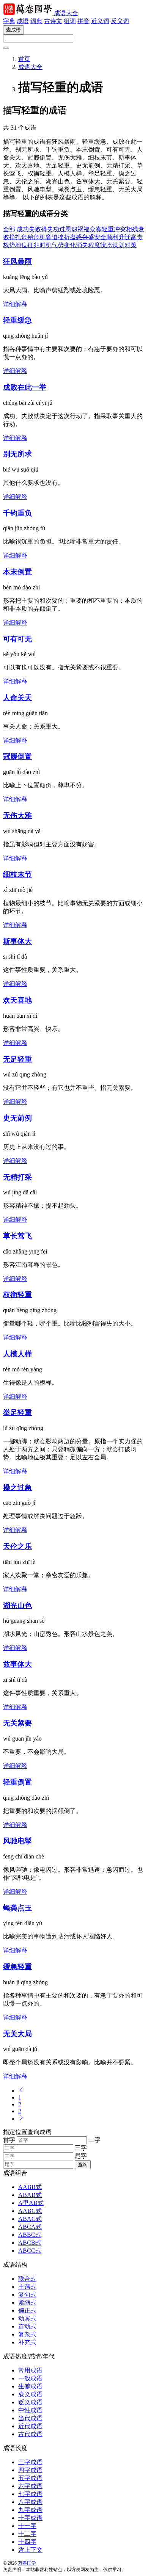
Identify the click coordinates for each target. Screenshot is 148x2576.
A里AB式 (31, 2203)
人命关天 (17, 698)
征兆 (33, 245)
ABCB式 (30, 2243)
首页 (24, 59)
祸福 (83, 229)
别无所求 (17, 454)
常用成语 (30, 2370)
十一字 (27, 2526)
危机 (39, 237)
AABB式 (30, 2187)
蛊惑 (76, 237)
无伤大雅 (17, 816)
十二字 (27, 2534)
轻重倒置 (17, 1782)
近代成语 (30, 2426)
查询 (83, 2165)
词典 (36, 21)
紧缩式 (27, 2303)
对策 (131, 245)
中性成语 (30, 2410)
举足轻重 (17, 1413)
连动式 (27, 2326)
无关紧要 (17, 1723)
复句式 (27, 2295)
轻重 (108, 229)
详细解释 (15, 304)
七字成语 (30, 2494)
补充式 (27, 2342)
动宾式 (27, 2318)
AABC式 (30, 2211)
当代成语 (30, 2418)
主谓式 (27, 2287)
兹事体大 (17, 1664)
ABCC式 (30, 2251)
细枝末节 (17, 874)
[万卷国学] (28, 13)
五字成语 (30, 2478)
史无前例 (17, 1118)
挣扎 (15, 237)
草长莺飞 (17, 1236)
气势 (58, 245)
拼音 (83, 21)
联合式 (27, 2279)
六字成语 (30, 2486)
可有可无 (17, 639)
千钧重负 (17, 513)
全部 (9, 229)
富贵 (137, 237)
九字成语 (30, 2510)
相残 (132, 229)
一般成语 (30, 2378)
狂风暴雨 (17, 261)
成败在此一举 (25, 387)
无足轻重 (17, 1059)
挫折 (64, 237)
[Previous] (21, 2091)
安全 (100, 237)
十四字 (27, 2542)
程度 (94, 245)
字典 (9, 21)
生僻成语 (30, 2386)
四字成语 (30, 2470)
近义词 (100, 21)
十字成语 (30, 2518)
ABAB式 (30, 2195)
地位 (21, 245)
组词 (70, 21)
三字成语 (30, 2462)
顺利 (112, 237)
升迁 (124, 237)
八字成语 (30, 2502)
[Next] (21, 2119)
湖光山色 (17, 1605)
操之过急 (17, 1488)
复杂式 (27, 2334)
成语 (23, 21)
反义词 (120, 21)
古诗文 (53, 21)
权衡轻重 (17, 1295)
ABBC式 (30, 2235)
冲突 (120, 229)
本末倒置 (17, 572)
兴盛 (88, 237)
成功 (23, 229)
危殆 (27, 237)
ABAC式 (30, 2219)
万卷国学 (27, 2563)
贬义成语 (30, 2402)
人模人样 (17, 1354)
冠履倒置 (17, 756)
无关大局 (17, 2034)
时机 (46, 245)
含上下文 (30, 2550)
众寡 (96, 229)
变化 (70, 245)
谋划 (118, 245)
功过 (59, 229)
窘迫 (52, 237)
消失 (82, 245)
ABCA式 (30, 2227)
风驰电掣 (17, 1841)
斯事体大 (17, 941)
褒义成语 (30, 2394)
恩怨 (71, 229)
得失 (47, 229)
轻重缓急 (17, 320)
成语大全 (66, 13)
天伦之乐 (17, 1546)
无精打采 (17, 1177)
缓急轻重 (17, 1967)
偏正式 (27, 2310)
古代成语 (30, 2434)
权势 (9, 245)
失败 (35, 229)
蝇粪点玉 (17, 1908)
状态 (106, 245)
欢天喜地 (17, 1000)
